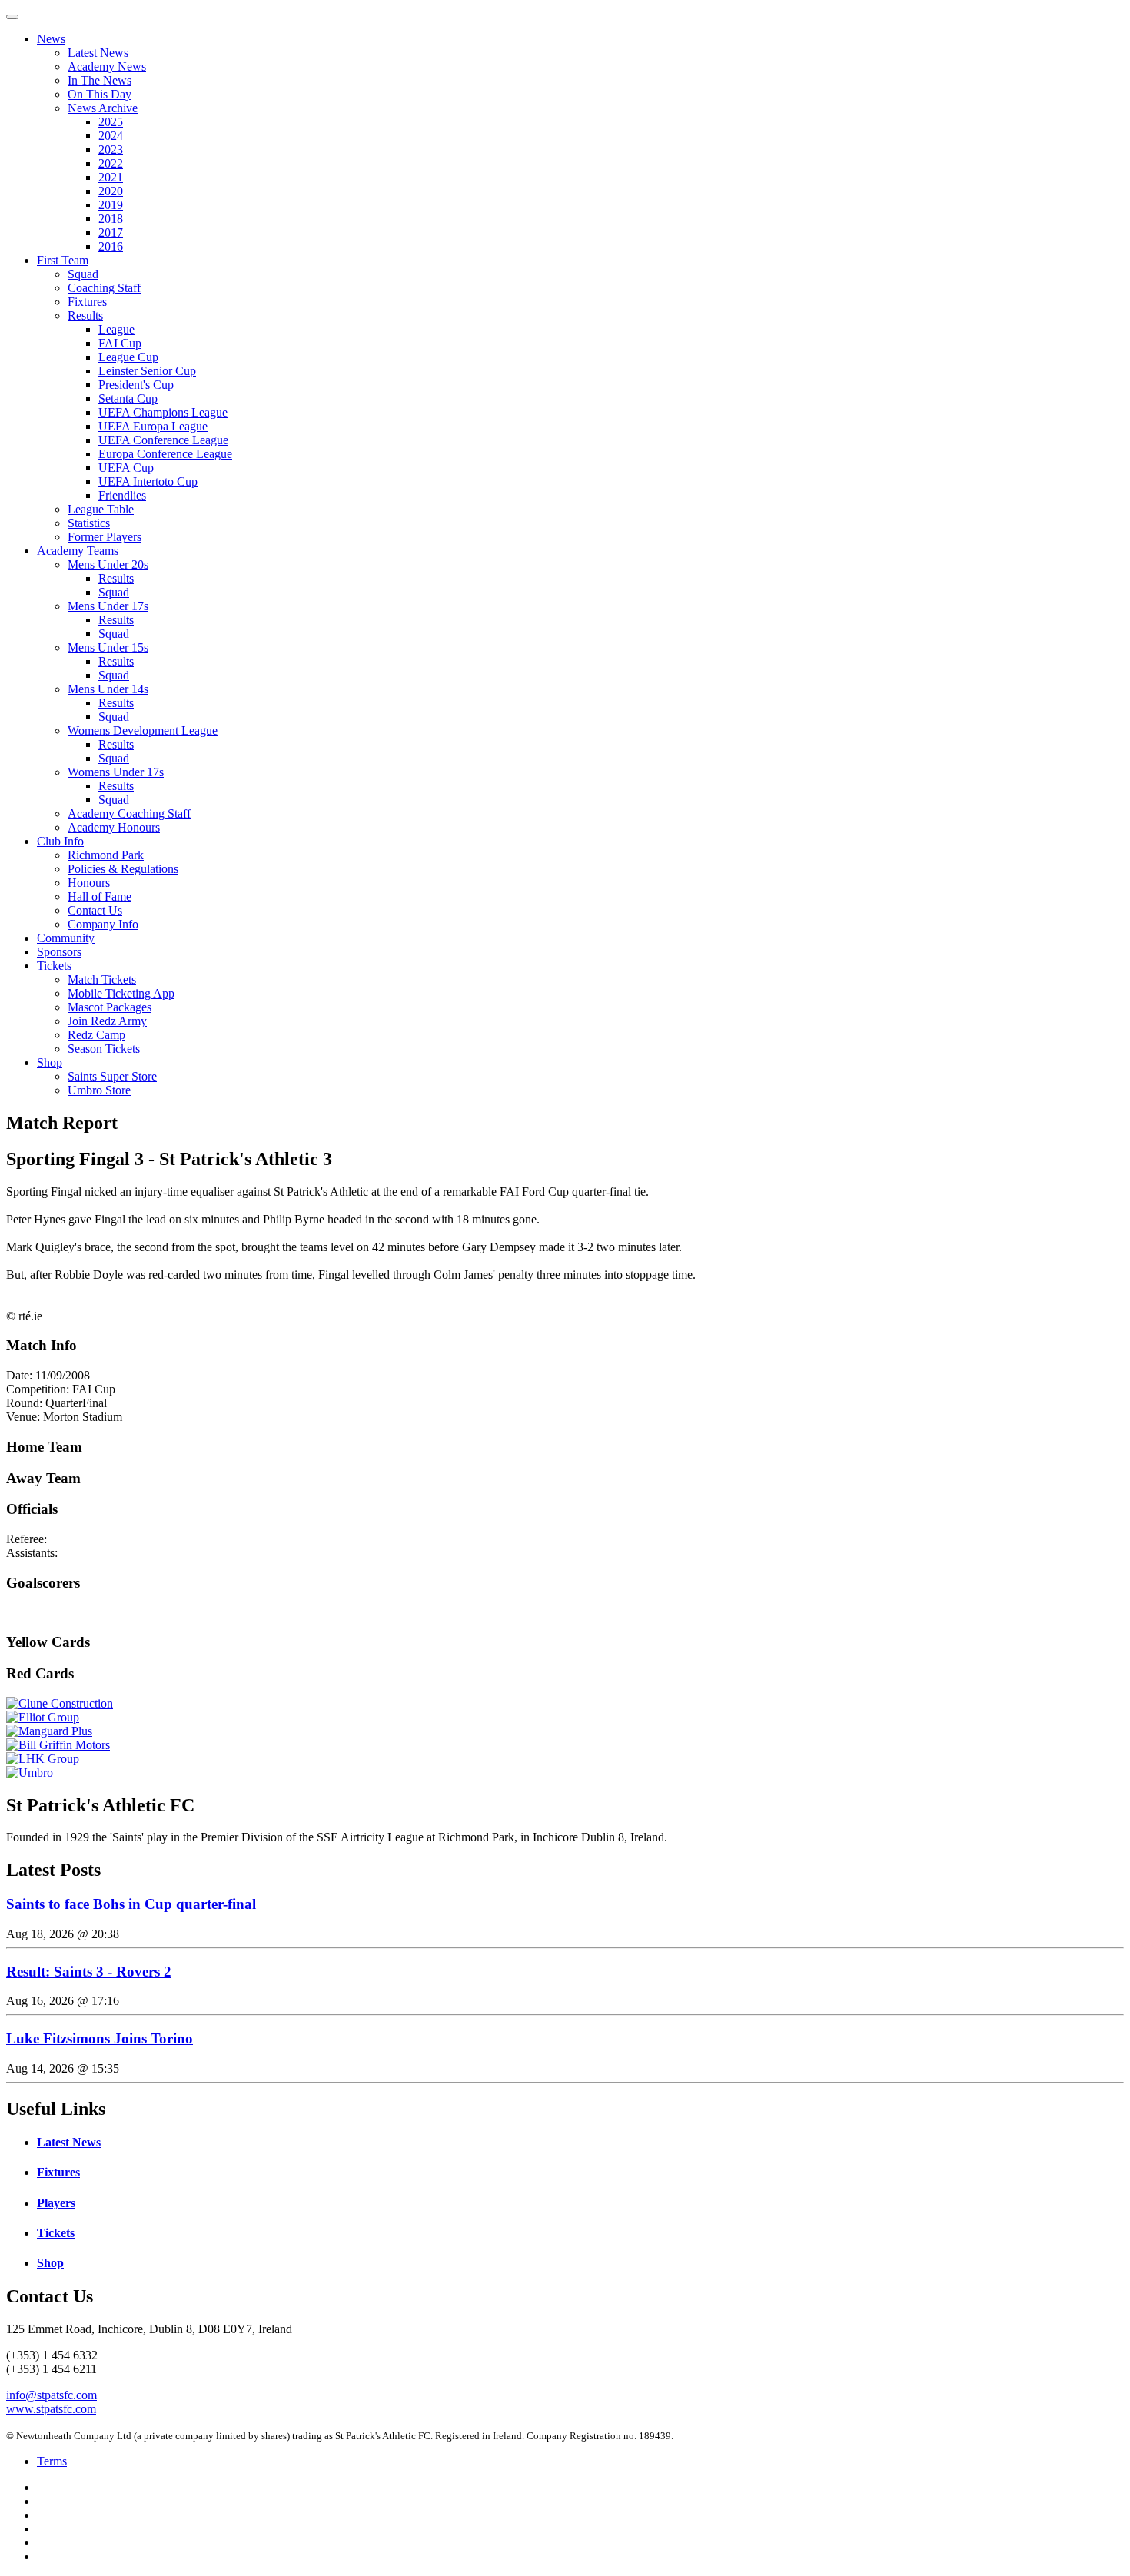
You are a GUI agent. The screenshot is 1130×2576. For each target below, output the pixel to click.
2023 (111, 149)
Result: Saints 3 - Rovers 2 (89, 1972)
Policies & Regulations (123, 869)
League (116, 329)
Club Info (60, 841)
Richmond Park (106, 855)
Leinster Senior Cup (147, 371)
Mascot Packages (110, 1007)
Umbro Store (99, 1090)
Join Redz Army (107, 1021)
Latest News (98, 53)
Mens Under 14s (108, 689)
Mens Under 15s (108, 647)
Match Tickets (102, 979)
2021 (111, 177)
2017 (111, 232)
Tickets (54, 966)
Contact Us (95, 910)
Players (56, 2203)
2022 (111, 163)
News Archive (103, 108)
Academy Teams (78, 551)
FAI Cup (120, 343)
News (51, 39)
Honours (89, 883)
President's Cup (136, 385)
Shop (50, 1062)
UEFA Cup (126, 468)
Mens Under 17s (108, 606)
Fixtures (87, 302)
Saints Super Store (112, 1076)
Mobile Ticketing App (121, 993)
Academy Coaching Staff (129, 813)
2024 (111, 136)
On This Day (100, 94)
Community (66, 938)
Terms (52, 2461)
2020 (111, 191)
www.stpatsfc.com (51, 2409)
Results (85, 315)
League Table (101, 509)
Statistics (89, 523)
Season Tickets (104, 1049)
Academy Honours (114, 827)
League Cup (128, 357)
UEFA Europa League (153, 426)
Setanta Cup (128, 398)
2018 (111, 219)
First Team (63, 260)
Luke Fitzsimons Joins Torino (100, 2038)
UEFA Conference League (163, 440)
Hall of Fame (100, 896)
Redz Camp (96, 1035)
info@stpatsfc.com (52, 2395)
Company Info (103, 924)
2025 (111, 122)
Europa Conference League (165, 454)
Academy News (107, 66)
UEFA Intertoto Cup (148, 481)
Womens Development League (143, 730)
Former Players (105, 537)
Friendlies (122, 495)
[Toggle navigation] (12, 17)
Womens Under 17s (116, 772)
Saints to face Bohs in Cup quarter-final (131, 1904)
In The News (100, 80)
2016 (111, 246)
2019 (111, 205)
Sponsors (59, 952)
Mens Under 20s (108, 564)
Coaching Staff (104, 288)
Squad (83, 274)
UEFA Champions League (163, 412)
